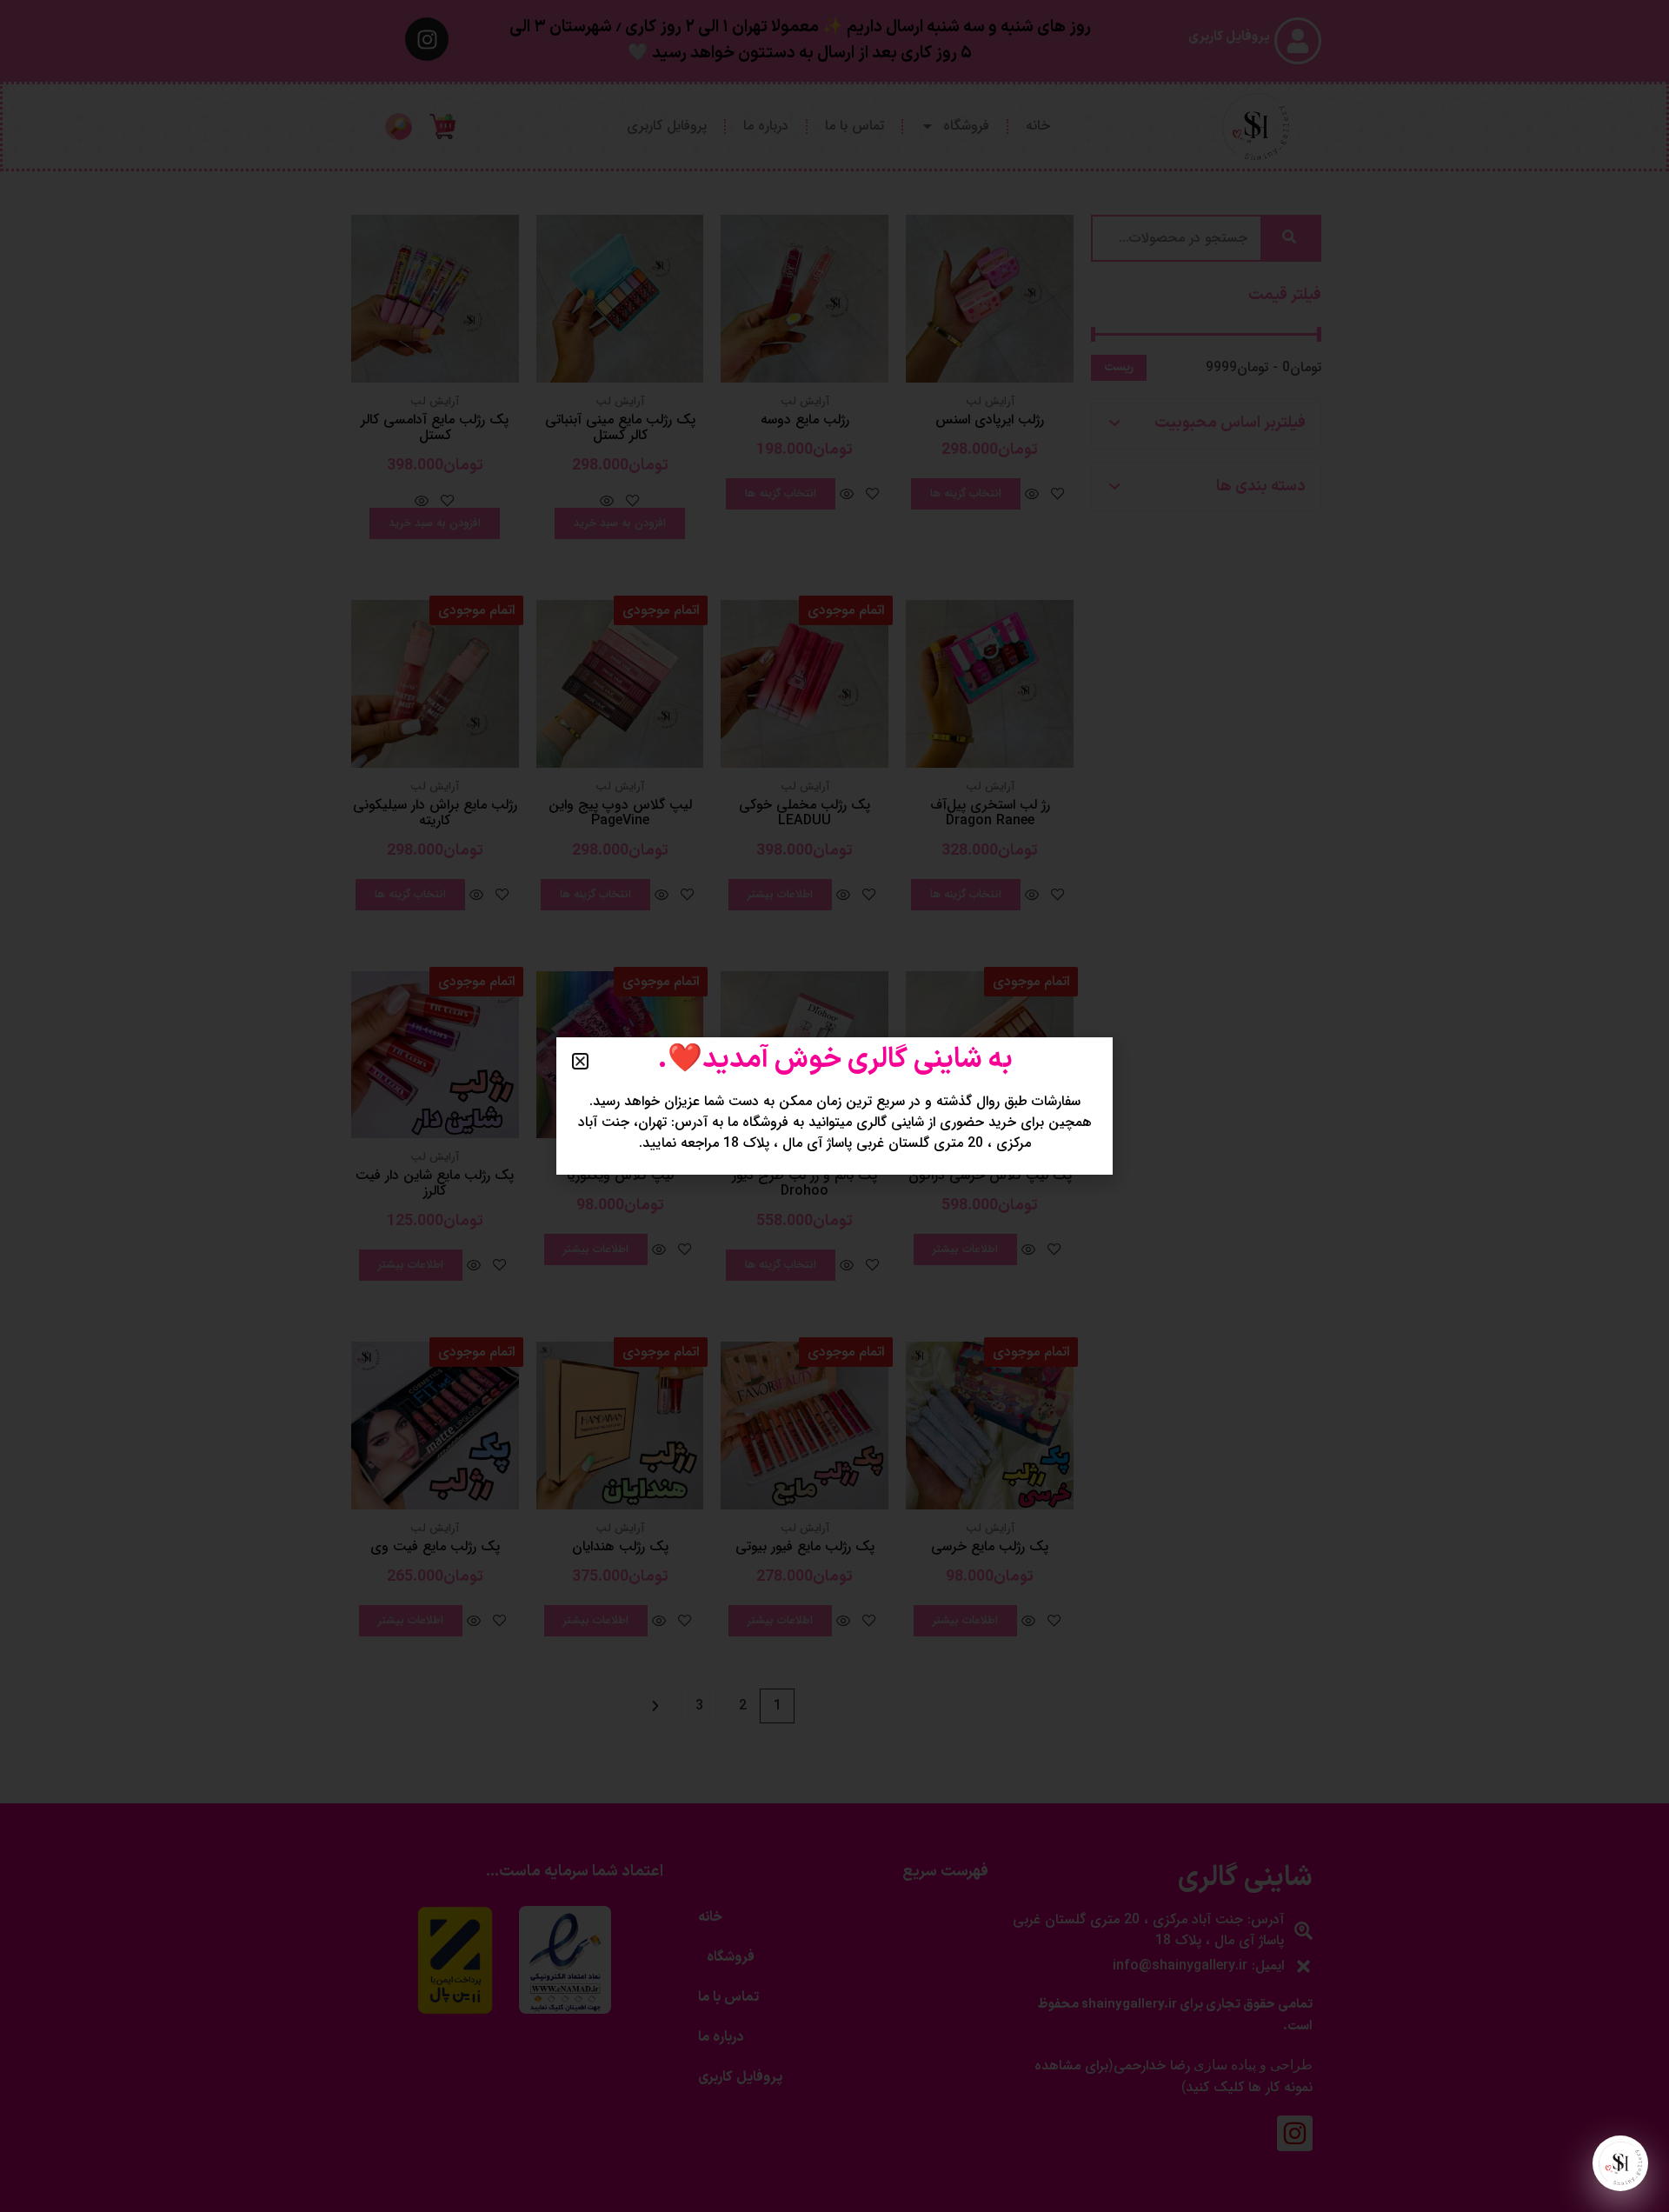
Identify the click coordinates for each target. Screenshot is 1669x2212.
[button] (580, 1061)
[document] (834, 1106)
